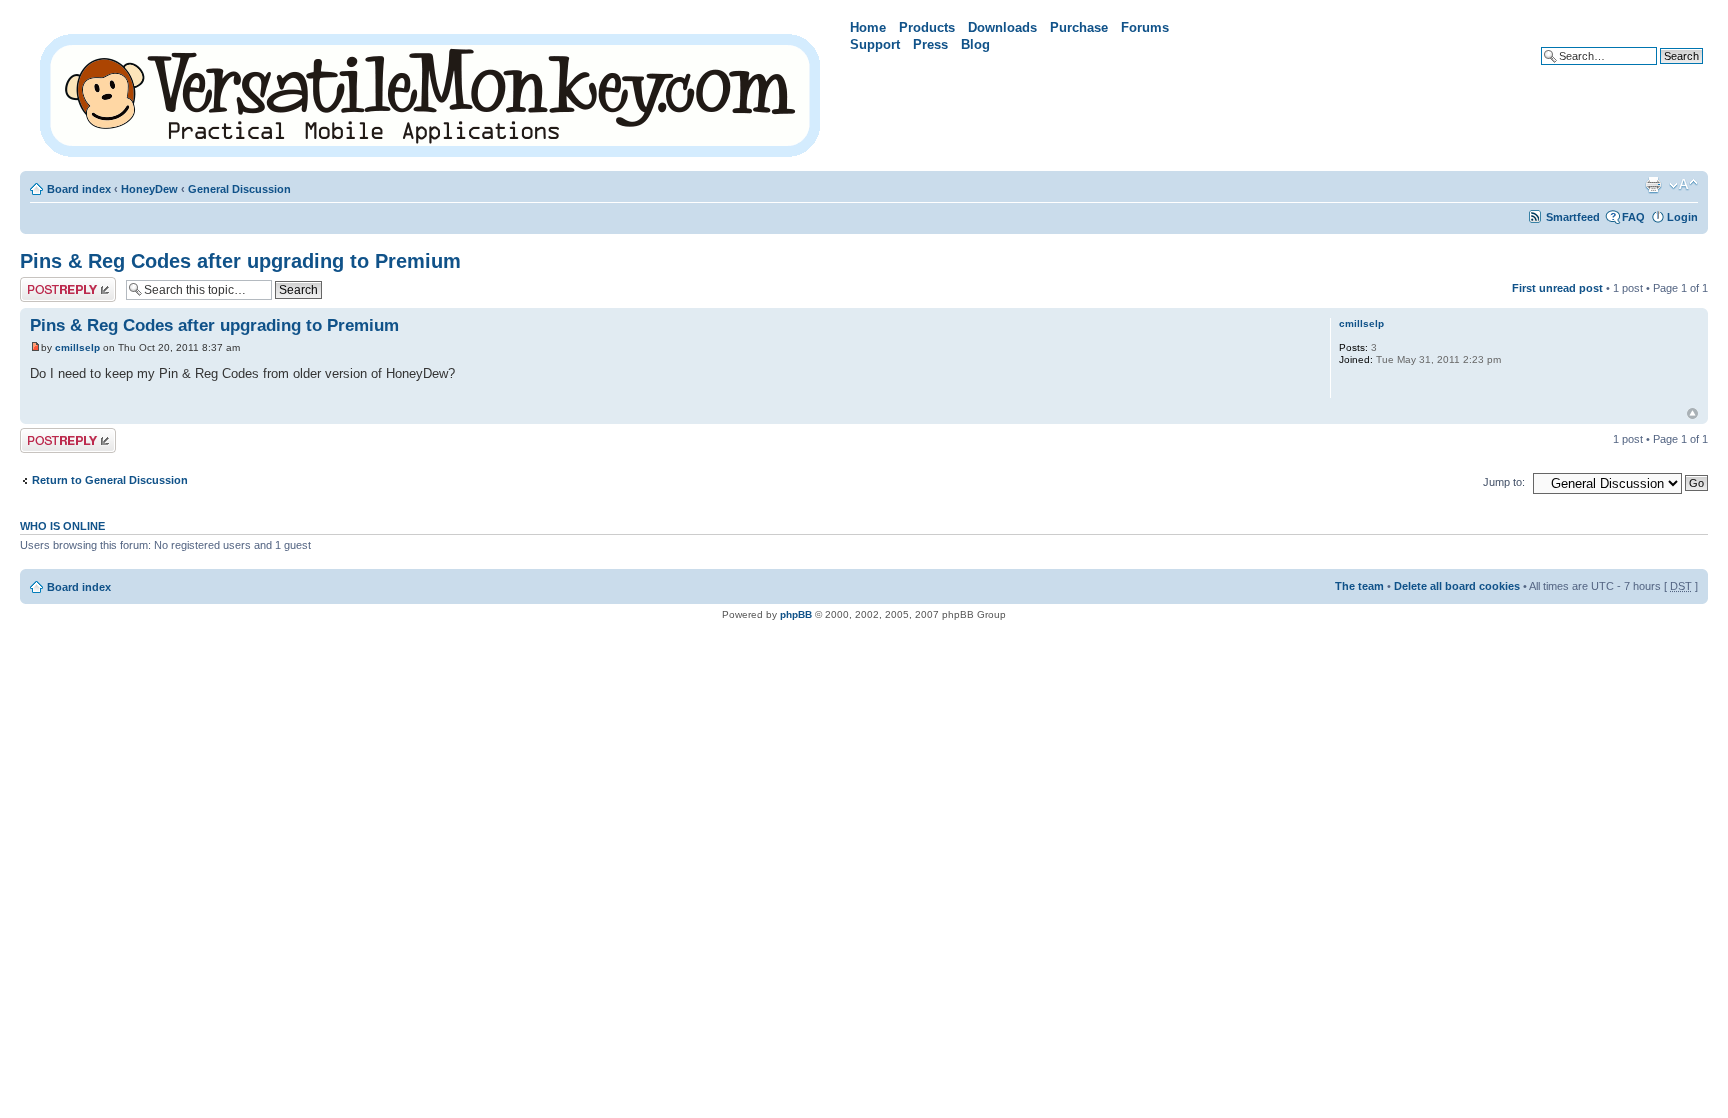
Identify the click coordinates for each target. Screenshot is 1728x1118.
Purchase (1079, 27)
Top (1692, 413)
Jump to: (1504, 482)
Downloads (1002, 27)
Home (868, 27)
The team (1359, 586)
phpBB (796, 614)
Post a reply (51, 283)
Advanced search (1657, 71)
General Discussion (239, 189)
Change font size (1683, 185)
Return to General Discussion (110, 480)
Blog (975, 44)
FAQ (1633, 217)
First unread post (1557, 288)
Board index (79, 189)
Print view (1653, 185)
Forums (1145, 27)
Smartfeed (1573, 217)
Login (1682, 217)
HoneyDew (149, 189)
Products (927, 27)
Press (930, 44)
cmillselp (77, 347)
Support (875, 44)
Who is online (62, 526)
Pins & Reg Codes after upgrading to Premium (240, 261)
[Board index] (431, 91)
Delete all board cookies (1457, 586)
